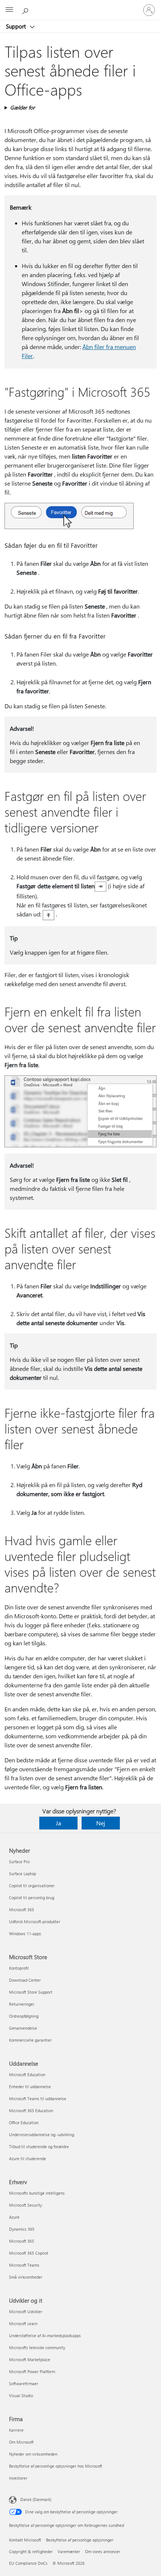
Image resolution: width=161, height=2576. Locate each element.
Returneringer (22, 2004)
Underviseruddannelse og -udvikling (42, 2134)
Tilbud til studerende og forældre (39, 2146)
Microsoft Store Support (31, 1992)
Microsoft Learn (23, 2323)
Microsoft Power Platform (32, 2371)
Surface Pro (19, 1862)
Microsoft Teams (24, 2265)
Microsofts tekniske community (37, 2347)
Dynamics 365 (22, 2229)
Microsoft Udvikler (26, 2311)
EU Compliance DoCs (28, 2563)
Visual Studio (21, 2395)
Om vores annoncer (103, 2551)
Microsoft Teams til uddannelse (38, 2098)
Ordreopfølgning (24, 2016)
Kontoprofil (19, 1968)
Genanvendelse (23, 2028)
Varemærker (69, 2551)
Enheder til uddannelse (30, 2086)
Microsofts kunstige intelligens (37, 2193)
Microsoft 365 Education (31, 2110)
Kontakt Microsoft (25, 2540)
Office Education (24, 2122)
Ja (58, 1823)
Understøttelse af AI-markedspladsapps (45, 2335)
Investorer (18, 2478)
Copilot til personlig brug (32, 1898)
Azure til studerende (28, 2158)
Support (17, 26)
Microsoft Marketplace (30, 2359)
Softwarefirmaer (24, 2383)
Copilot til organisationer (32, 1886)
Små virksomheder (26, 2277)
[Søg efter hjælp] (26, 10)
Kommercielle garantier (30, 2040)
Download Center (25, 1980)
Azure (14, 2217)
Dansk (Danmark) (36, 2499)
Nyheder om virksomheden (33, 2454)
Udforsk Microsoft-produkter (35, 1922)
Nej (101, 1823)
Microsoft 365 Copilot (29, 2253)
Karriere (16, 2430)
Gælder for (22, 107)
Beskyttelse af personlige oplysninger (80, 2540)
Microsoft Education (27, 2074)
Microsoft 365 (22, 1910)
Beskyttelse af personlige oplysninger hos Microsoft (56, 2466)
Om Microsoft (21, 2442)
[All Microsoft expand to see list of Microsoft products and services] (9, 10)
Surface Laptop (22, 1874)
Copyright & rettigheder (31, 2551)
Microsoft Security (25, 2205)
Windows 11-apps (25, 1933)
